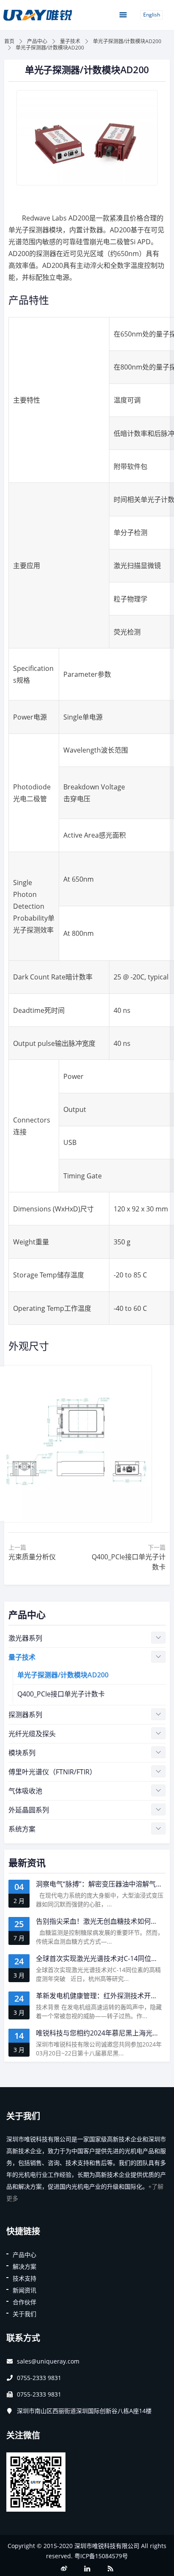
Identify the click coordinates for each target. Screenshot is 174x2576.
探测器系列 (25, 1715)
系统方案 (22, 1829)
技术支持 (24, 2278)
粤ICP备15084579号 (101, 2556)
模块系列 (22, 1753)
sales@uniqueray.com (48, 2361)
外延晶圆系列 (29, 1810)
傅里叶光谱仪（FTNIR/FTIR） (52, 1772)
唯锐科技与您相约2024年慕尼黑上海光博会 (101, 2033)
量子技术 (70, 41)
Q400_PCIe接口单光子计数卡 (61, 1694)
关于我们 (24, 2314)
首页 (9, 41)
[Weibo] (64, 2569)
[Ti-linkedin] (87, 2569)
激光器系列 (25, 1638)
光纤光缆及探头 (32, 1734)
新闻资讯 (24, 2290)
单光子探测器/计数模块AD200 (127, 41)
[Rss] (110, 2569)
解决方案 (24, 2266)
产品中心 (37, 41)
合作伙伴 (24, 2302)
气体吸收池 (25, 1791)
